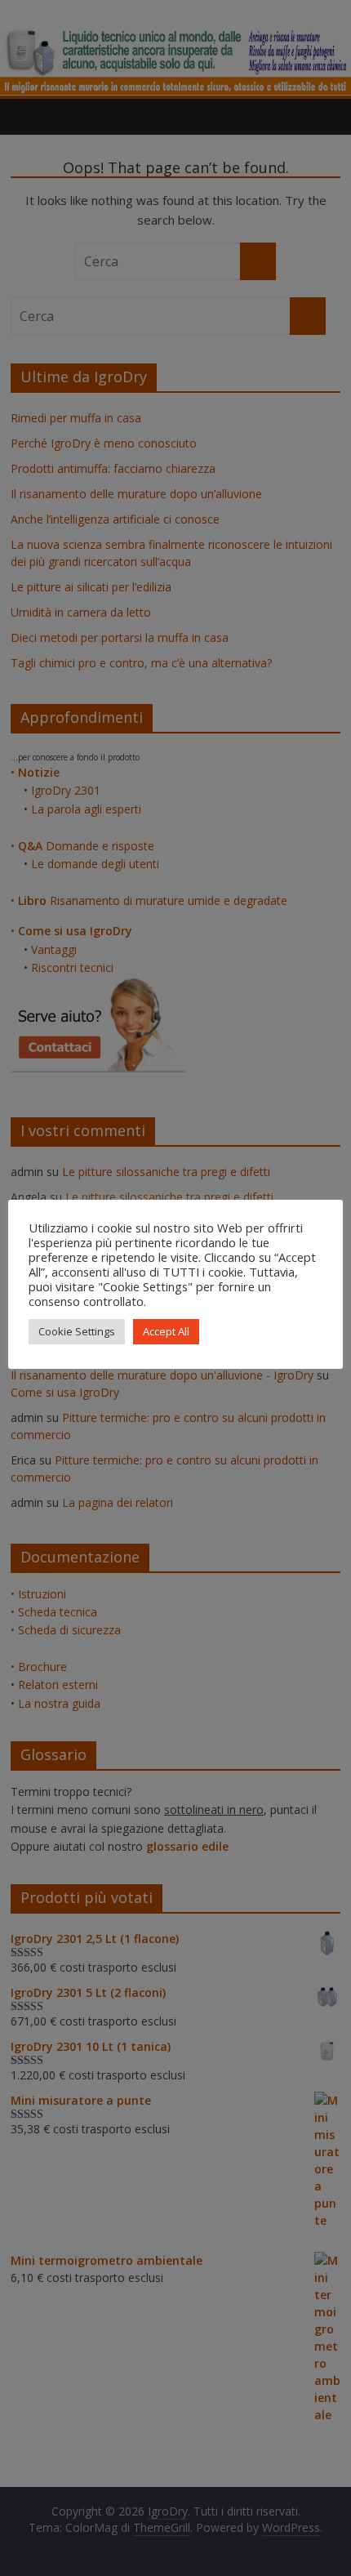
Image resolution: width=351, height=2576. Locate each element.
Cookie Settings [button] (77, 1331)
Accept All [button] (166, 1331)
